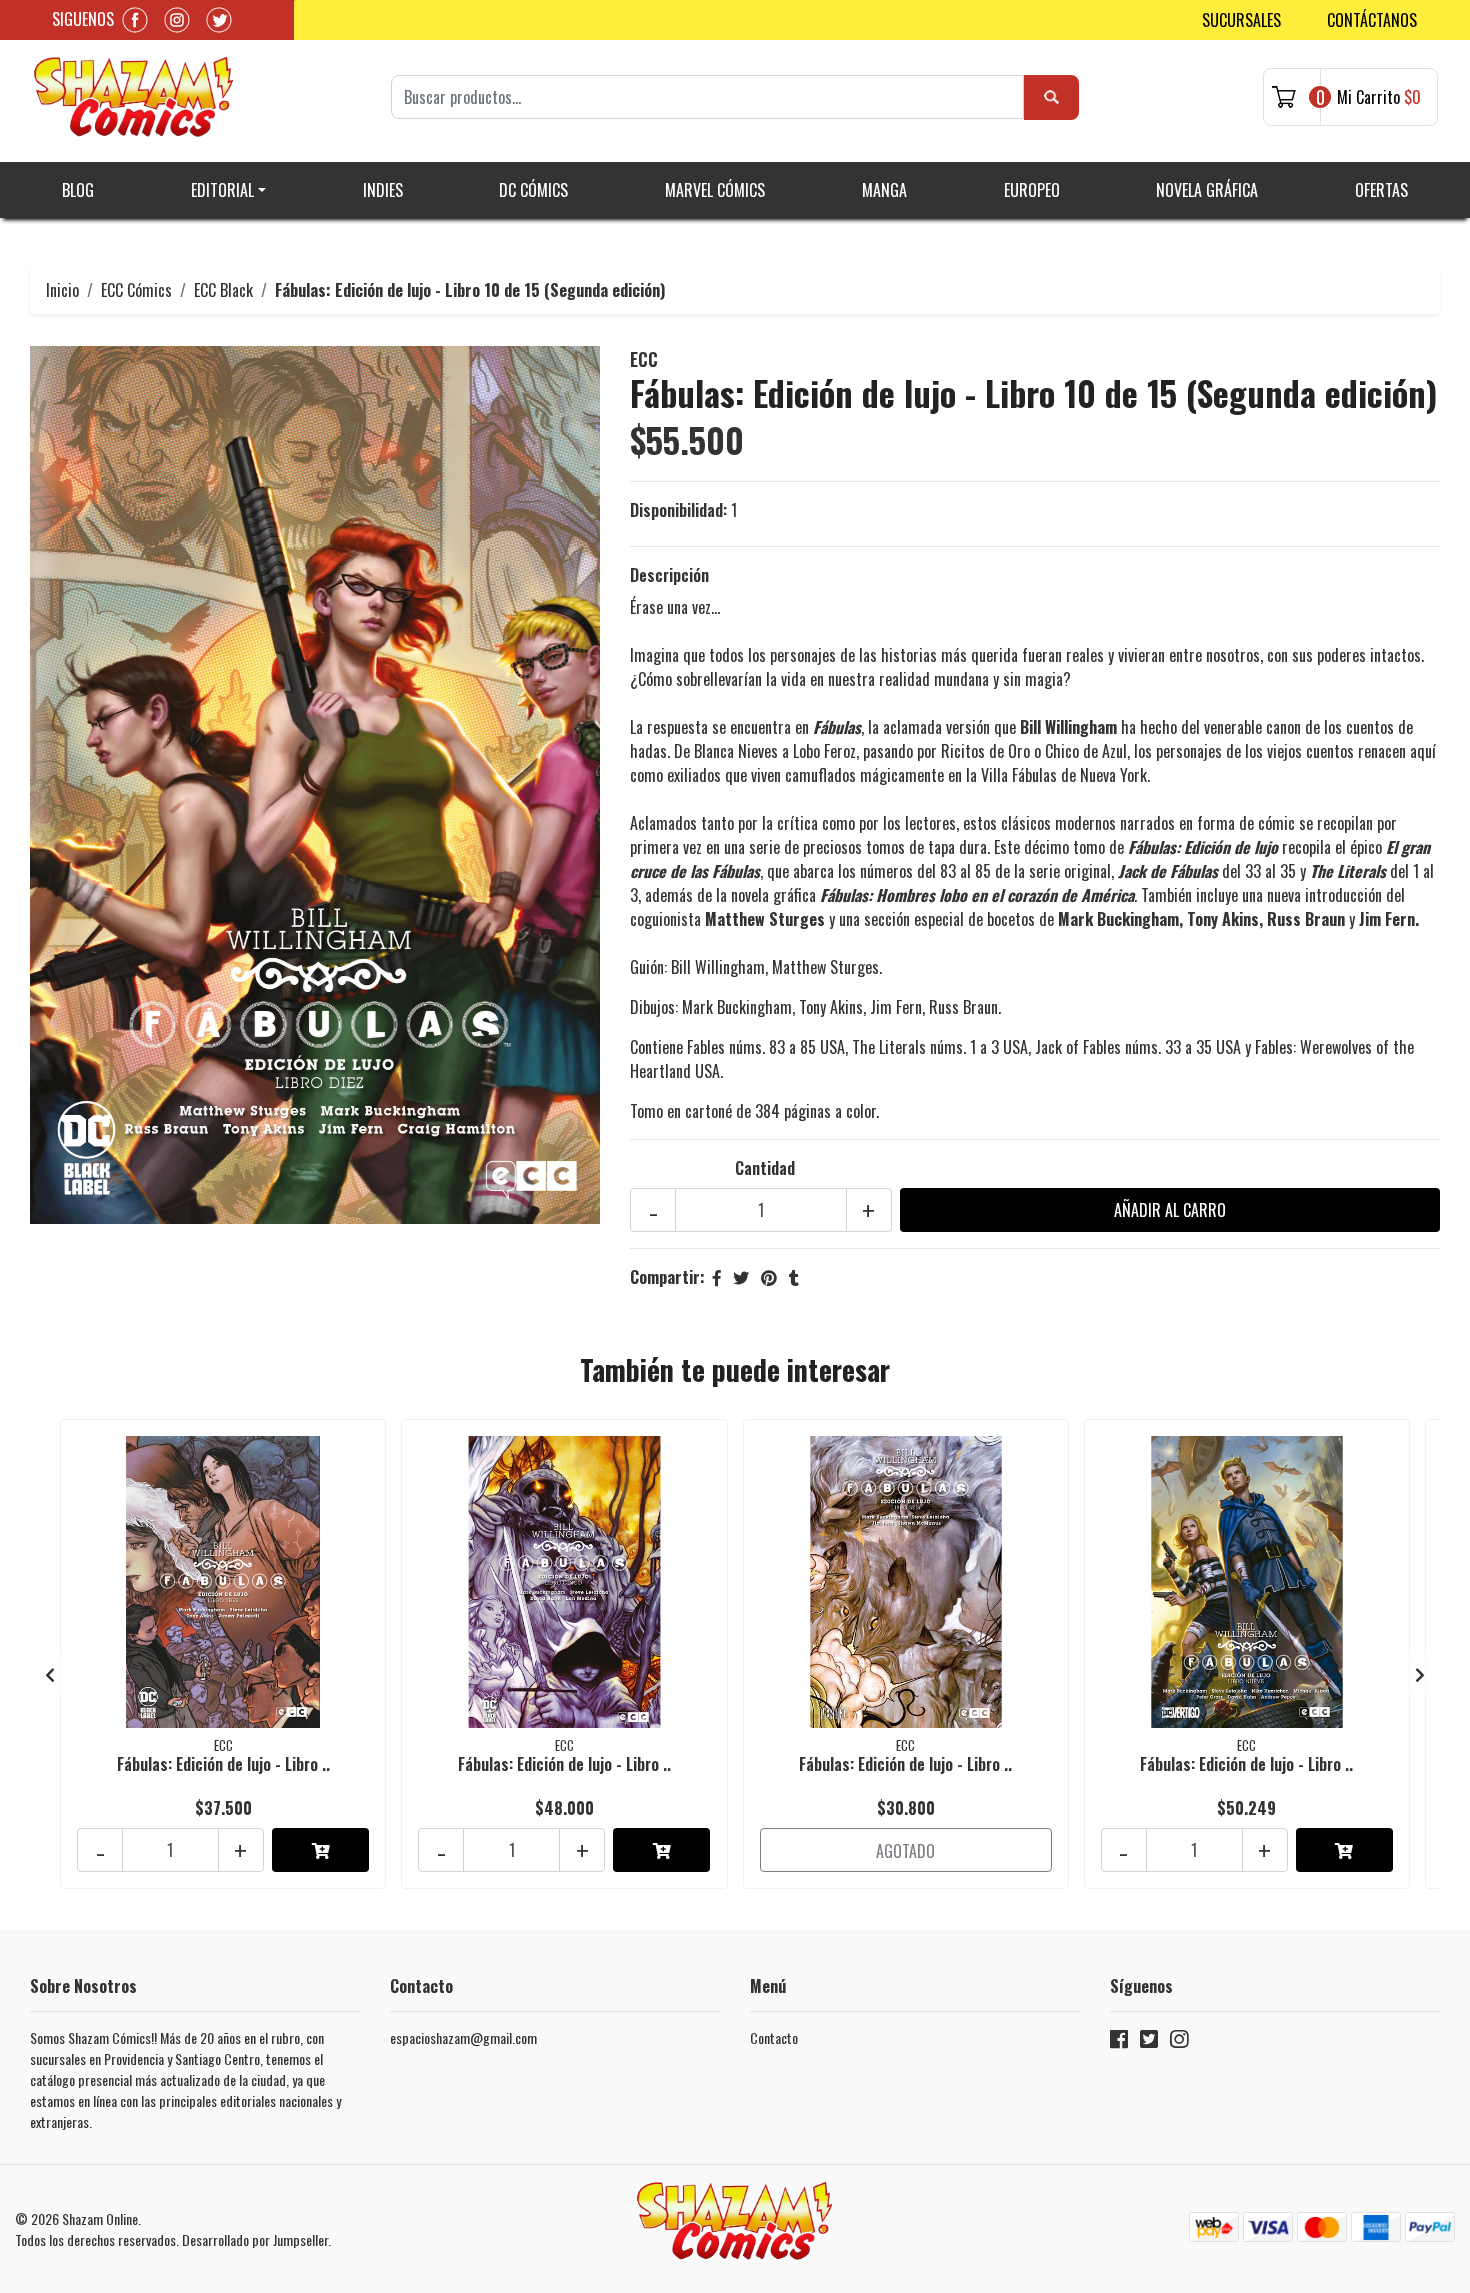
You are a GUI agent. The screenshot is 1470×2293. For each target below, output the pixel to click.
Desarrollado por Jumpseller (255, 2239)
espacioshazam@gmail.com (463, 2037)
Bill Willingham (718, 967)
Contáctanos (1372, 20)
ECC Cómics (136, 290)
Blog (78, 190)
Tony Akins (831, 1007)
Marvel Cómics (715, 190)
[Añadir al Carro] (320, 1850)
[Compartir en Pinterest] (769, 1277)
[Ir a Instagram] (1179, 2042)
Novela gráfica (1207, 190)
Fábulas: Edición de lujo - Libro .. (223, 1764)
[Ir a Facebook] (1119, 2042)
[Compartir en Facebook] (717, 1277)
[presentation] (50, 1674)
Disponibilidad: (678, 510)
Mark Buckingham (737, 1007)
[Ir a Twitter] (1149, 2042)
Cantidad (765, 1168)
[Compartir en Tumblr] (794, 1277)
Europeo (1032, 190)
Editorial (222, 190)
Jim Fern (896, 1007)
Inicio (62, 290)
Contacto (774, 2037)
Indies (383, 190)
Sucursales (1241, 20)
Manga (884, 190)
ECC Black (223, 290)
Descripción (669, 575)
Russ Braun (963, 1007)
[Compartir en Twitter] (741, 1277)
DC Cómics (533, 190)
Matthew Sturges (825, 967)
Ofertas (1381, 190)
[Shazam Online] (134, 97)
